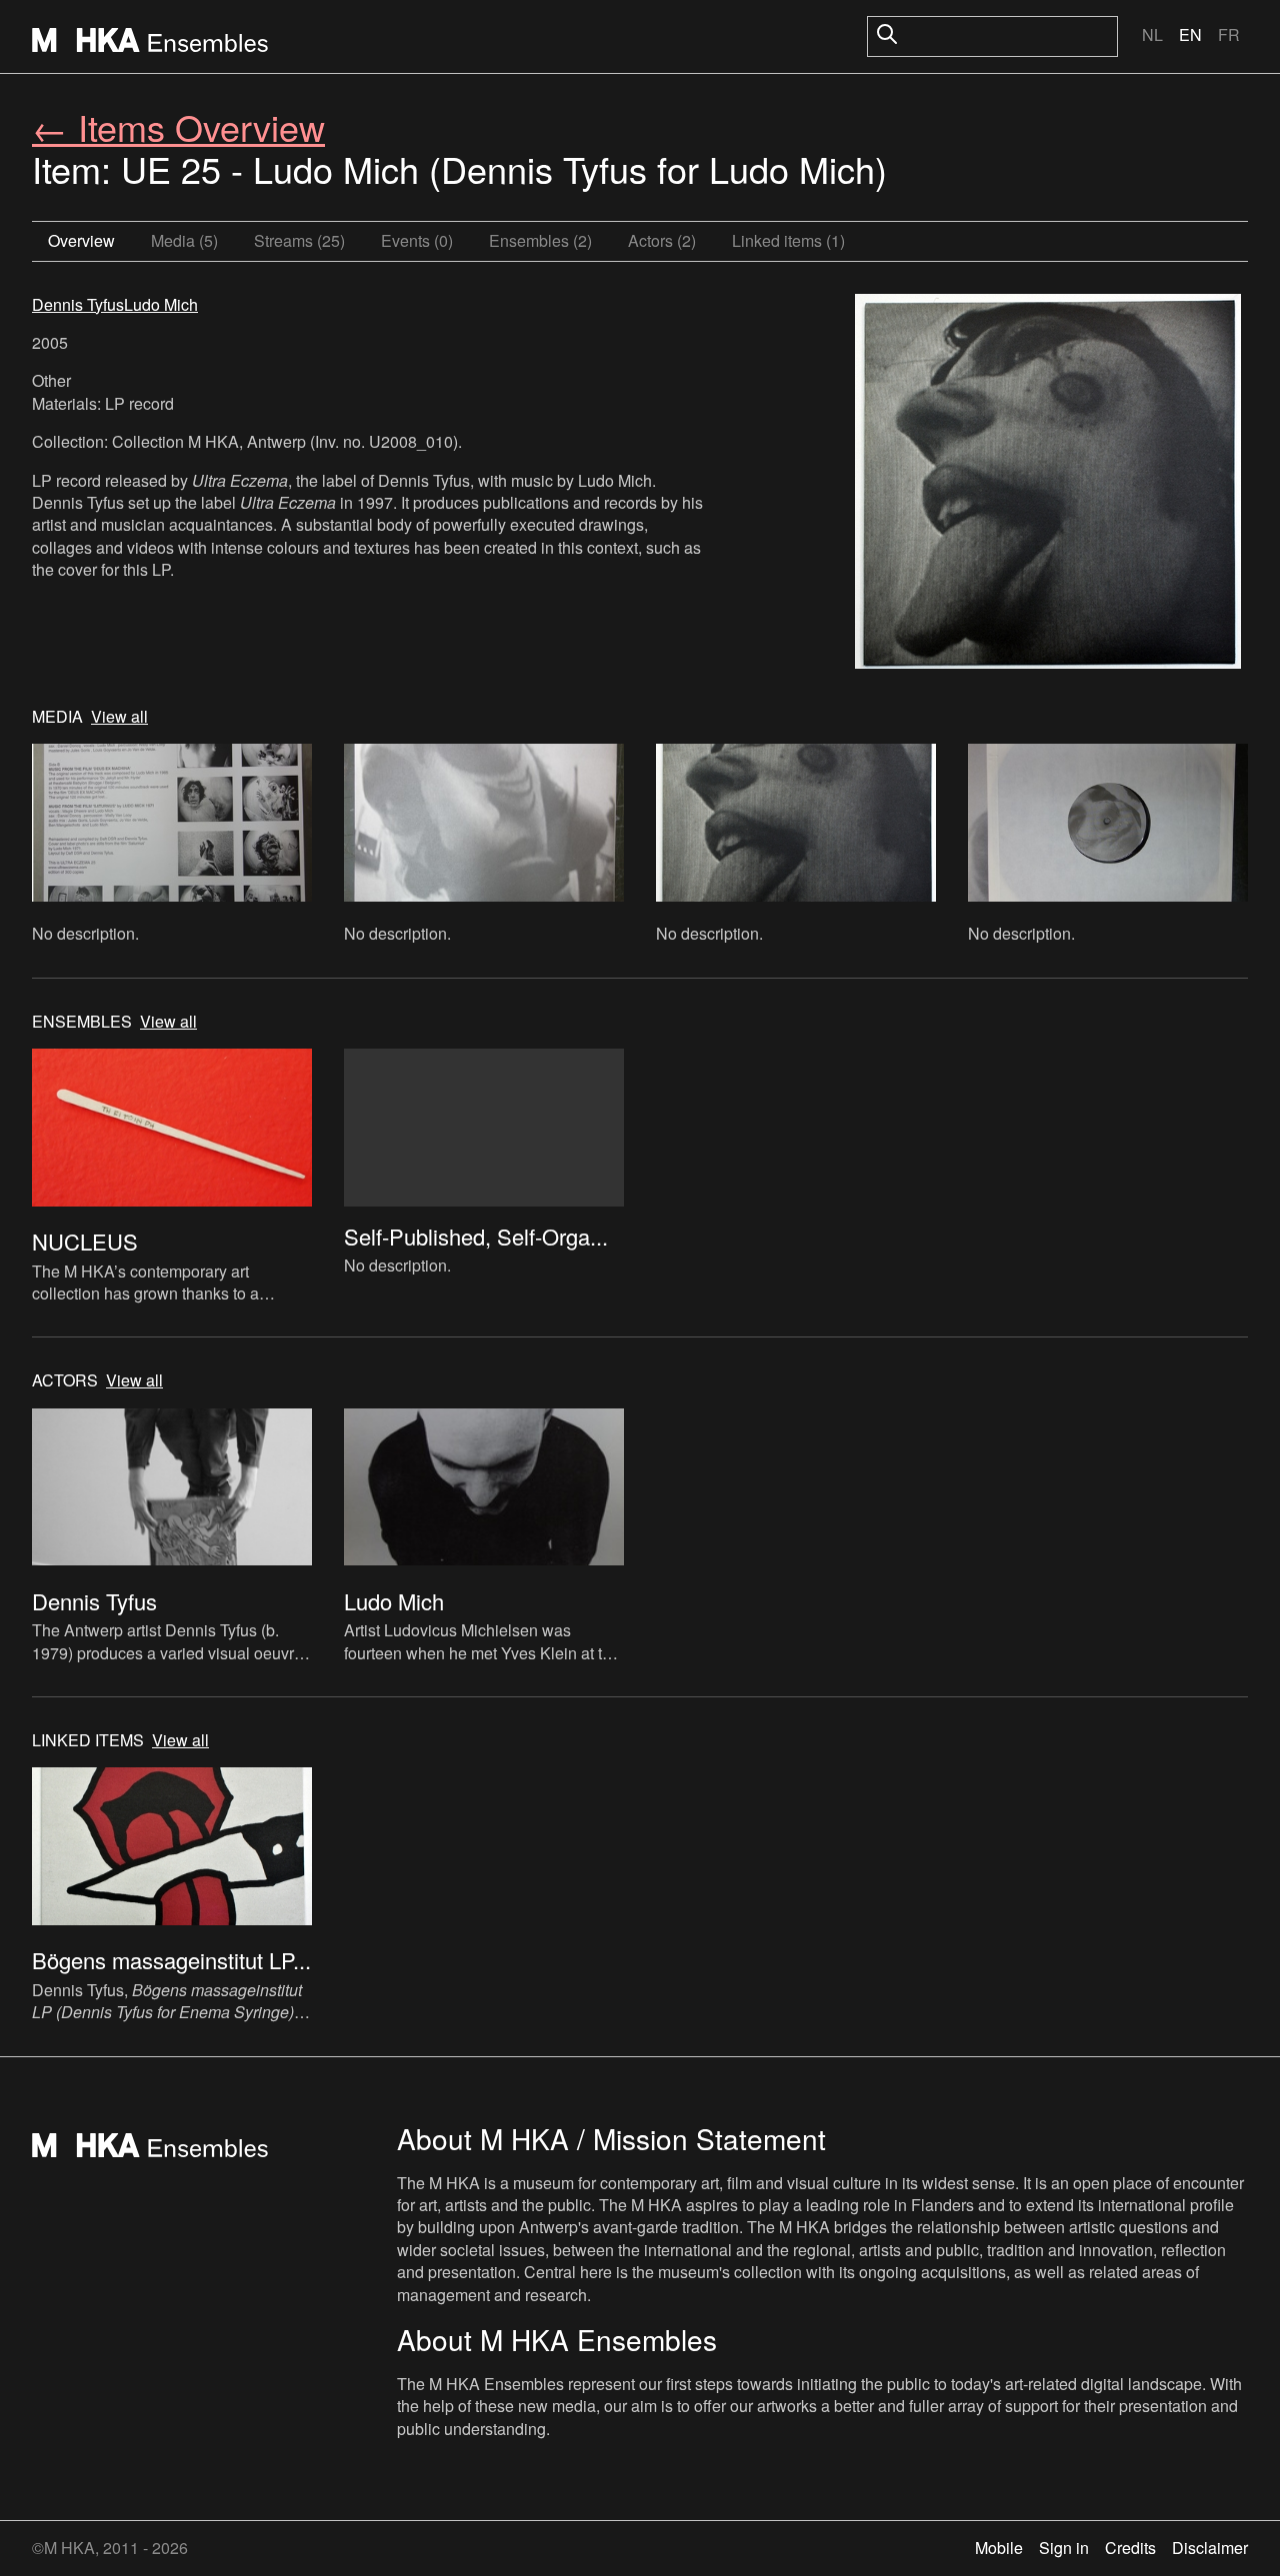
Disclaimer (1210, 2548)
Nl (1152, 34)
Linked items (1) (788, 240)
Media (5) (184, 240)
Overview (81, 240)
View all (119, 717)
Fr (1229, 34)
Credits (1130, 2548)
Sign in (1064, 2548)
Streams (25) (299, 240)
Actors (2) (662, 240)
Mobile (999, 2548)
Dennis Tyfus (78, 304)
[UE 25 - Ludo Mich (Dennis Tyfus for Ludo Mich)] (1048, 484)
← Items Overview (178, 126)
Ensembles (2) (540, 240)
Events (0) (417, 240)
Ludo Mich (161, 304)
